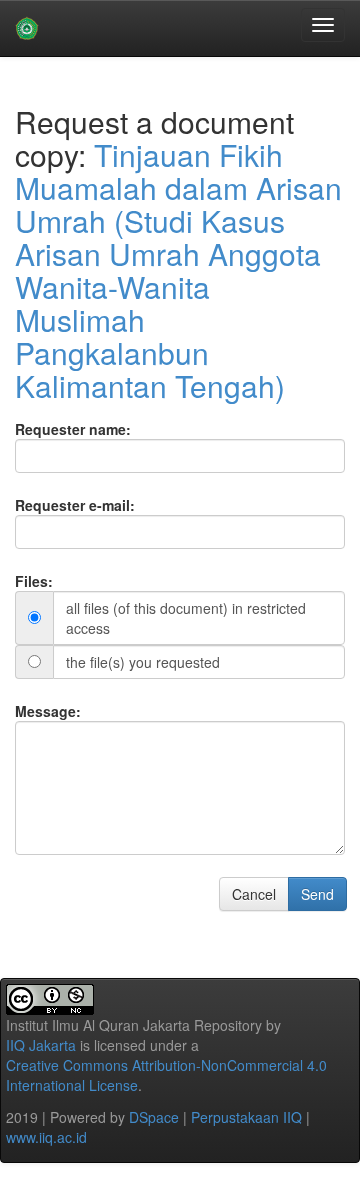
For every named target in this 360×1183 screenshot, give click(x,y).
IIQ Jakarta (41, 1045)
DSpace (154, 1117)
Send (317, 894)
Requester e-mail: (75, 505)
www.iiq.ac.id (46, 1137)
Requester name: (73, 429)
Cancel (254, 894)
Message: (48, 711)
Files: (34, 581)
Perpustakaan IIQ (246, 1117)
